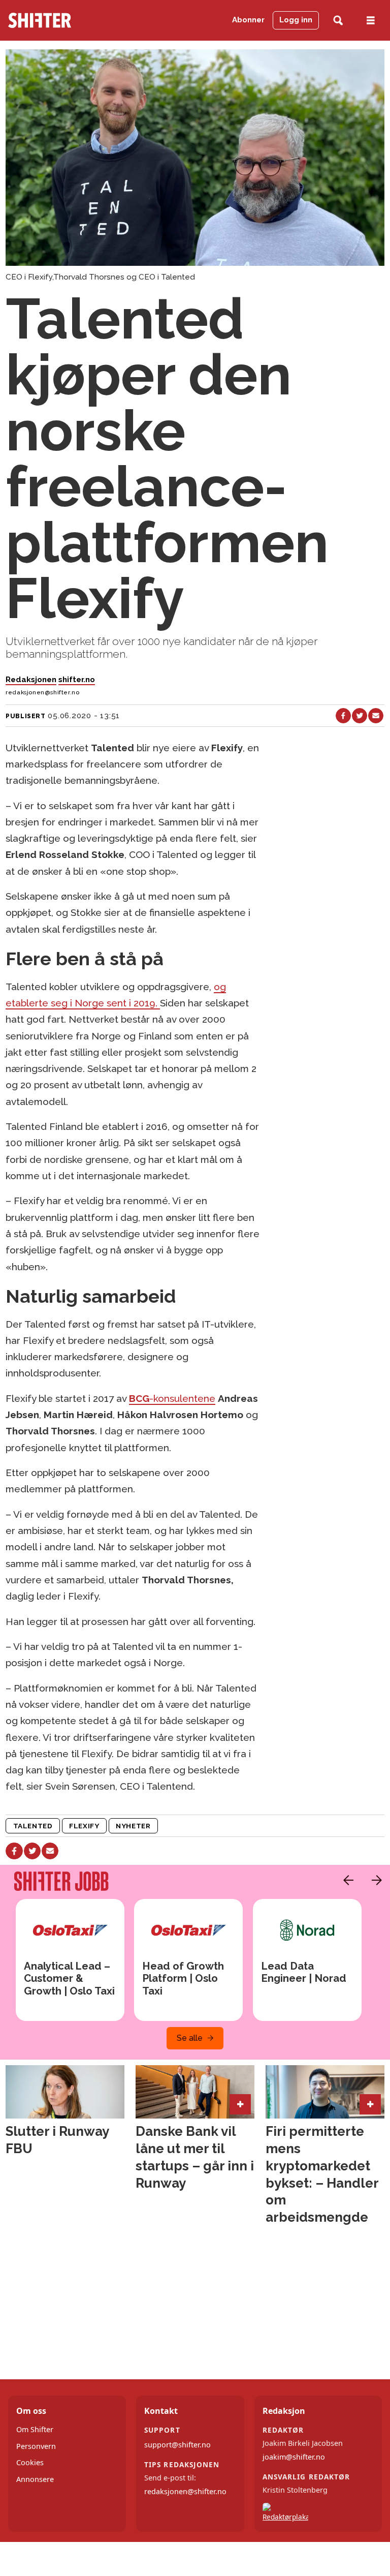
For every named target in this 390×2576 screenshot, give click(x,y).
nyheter (133, 1826)
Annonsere (35, 2479)
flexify (84, 1826)
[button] (346, 1880)
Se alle (190, 2038)
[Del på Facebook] (343, 716)
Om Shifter (35, 2429)
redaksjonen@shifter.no (185, 2491)
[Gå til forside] (59, 20)
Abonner (248, 20)
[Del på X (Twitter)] (360, 716)
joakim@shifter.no (294, 2457)
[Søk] (338, 21)
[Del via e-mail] (376, 716)
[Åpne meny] (371, 21)
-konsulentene (172, 1398)
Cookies (30, 2462)
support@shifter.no (177, 2445)
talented (33, 1826)
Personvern (36, 2446)
